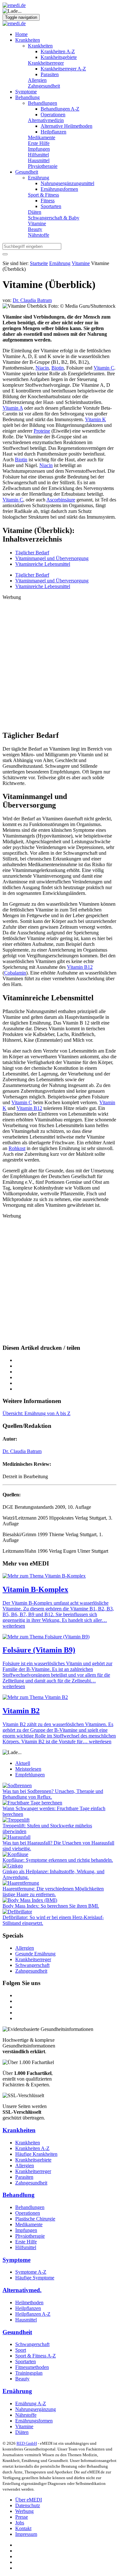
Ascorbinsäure (61, 500)
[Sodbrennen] (17, 1785)
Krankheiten (28, 40)
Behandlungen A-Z (60, 109)
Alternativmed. (22, 2290)
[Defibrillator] (17, 1912)
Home (21, 34)
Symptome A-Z (31, 2272)
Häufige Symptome (35, 2278)
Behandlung (27, 97)
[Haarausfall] (17, 1837)
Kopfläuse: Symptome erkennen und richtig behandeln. (58, 1860)
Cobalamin (15, 973)
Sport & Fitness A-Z (36, 2356)
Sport (21, 2350)
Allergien (37, 80)
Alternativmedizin (46, 120)
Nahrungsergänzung (36, 2409)
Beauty (35, 229)
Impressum (26, 2534)
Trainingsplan (29, 2373)
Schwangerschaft (32, 1965)
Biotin (58, 368)
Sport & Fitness (43, 195)
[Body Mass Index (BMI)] (30, 1900)
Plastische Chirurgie (35, 2219)
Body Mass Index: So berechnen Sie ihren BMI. (51, 1906)
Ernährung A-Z (31, 2403)
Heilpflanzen (53, 132)
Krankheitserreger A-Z (63, 69)
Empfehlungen (30, 1775)
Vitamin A (13, 408)
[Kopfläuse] (15, 1854)
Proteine (42, 431)
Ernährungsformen (59, 189)
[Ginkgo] (13, 1866)
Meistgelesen (28, 1769)
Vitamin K (96, 419)
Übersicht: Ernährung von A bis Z (36, 1413)
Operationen (53, 115)
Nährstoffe (39, 235)
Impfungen (39, 149)
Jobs (20, 2523)
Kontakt (23, 2528)
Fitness (48, 201)
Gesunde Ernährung (35, 1954)
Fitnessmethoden (32, 2367)
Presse (22, 2517)
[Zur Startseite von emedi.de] (14, 5)
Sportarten (51, 206)
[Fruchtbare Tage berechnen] (32, 1803)
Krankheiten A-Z (58, 51)
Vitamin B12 (80, 967)
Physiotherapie (43, 166)
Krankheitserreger (46, 63)
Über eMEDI (29, 2500)
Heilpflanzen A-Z (33, 2314)
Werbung (24, 2511)
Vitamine (37, 223)
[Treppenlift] (16, 1820)
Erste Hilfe (39, 143)
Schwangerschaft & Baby (54, 218)
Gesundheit (27, 172)
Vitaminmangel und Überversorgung (52, 558)
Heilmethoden (29, 2303)
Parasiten (50, 74)
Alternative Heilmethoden (66, 126)
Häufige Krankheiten (36, 2154)
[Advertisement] (60, 662)
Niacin (42, 368)
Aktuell (23, 1763)
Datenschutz (28, 2505)
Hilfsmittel (38, 155)
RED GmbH (27, 2443)
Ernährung (39, 178)
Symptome (26, 92)
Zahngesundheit (44, 86)
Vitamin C (104, 368)
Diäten (35, 212)
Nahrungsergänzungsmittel (67, 183)
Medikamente (42, 137)
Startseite (39, 263)
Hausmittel (39, 160)
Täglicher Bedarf (32, 553)
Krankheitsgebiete (59, 57)
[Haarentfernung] (21, 1883)
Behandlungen (43, 103)
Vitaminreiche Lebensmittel (43, 564)
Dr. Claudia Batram (22, 1451)
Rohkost (17, 1148)
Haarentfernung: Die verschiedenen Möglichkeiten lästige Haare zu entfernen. (53, 1892)
